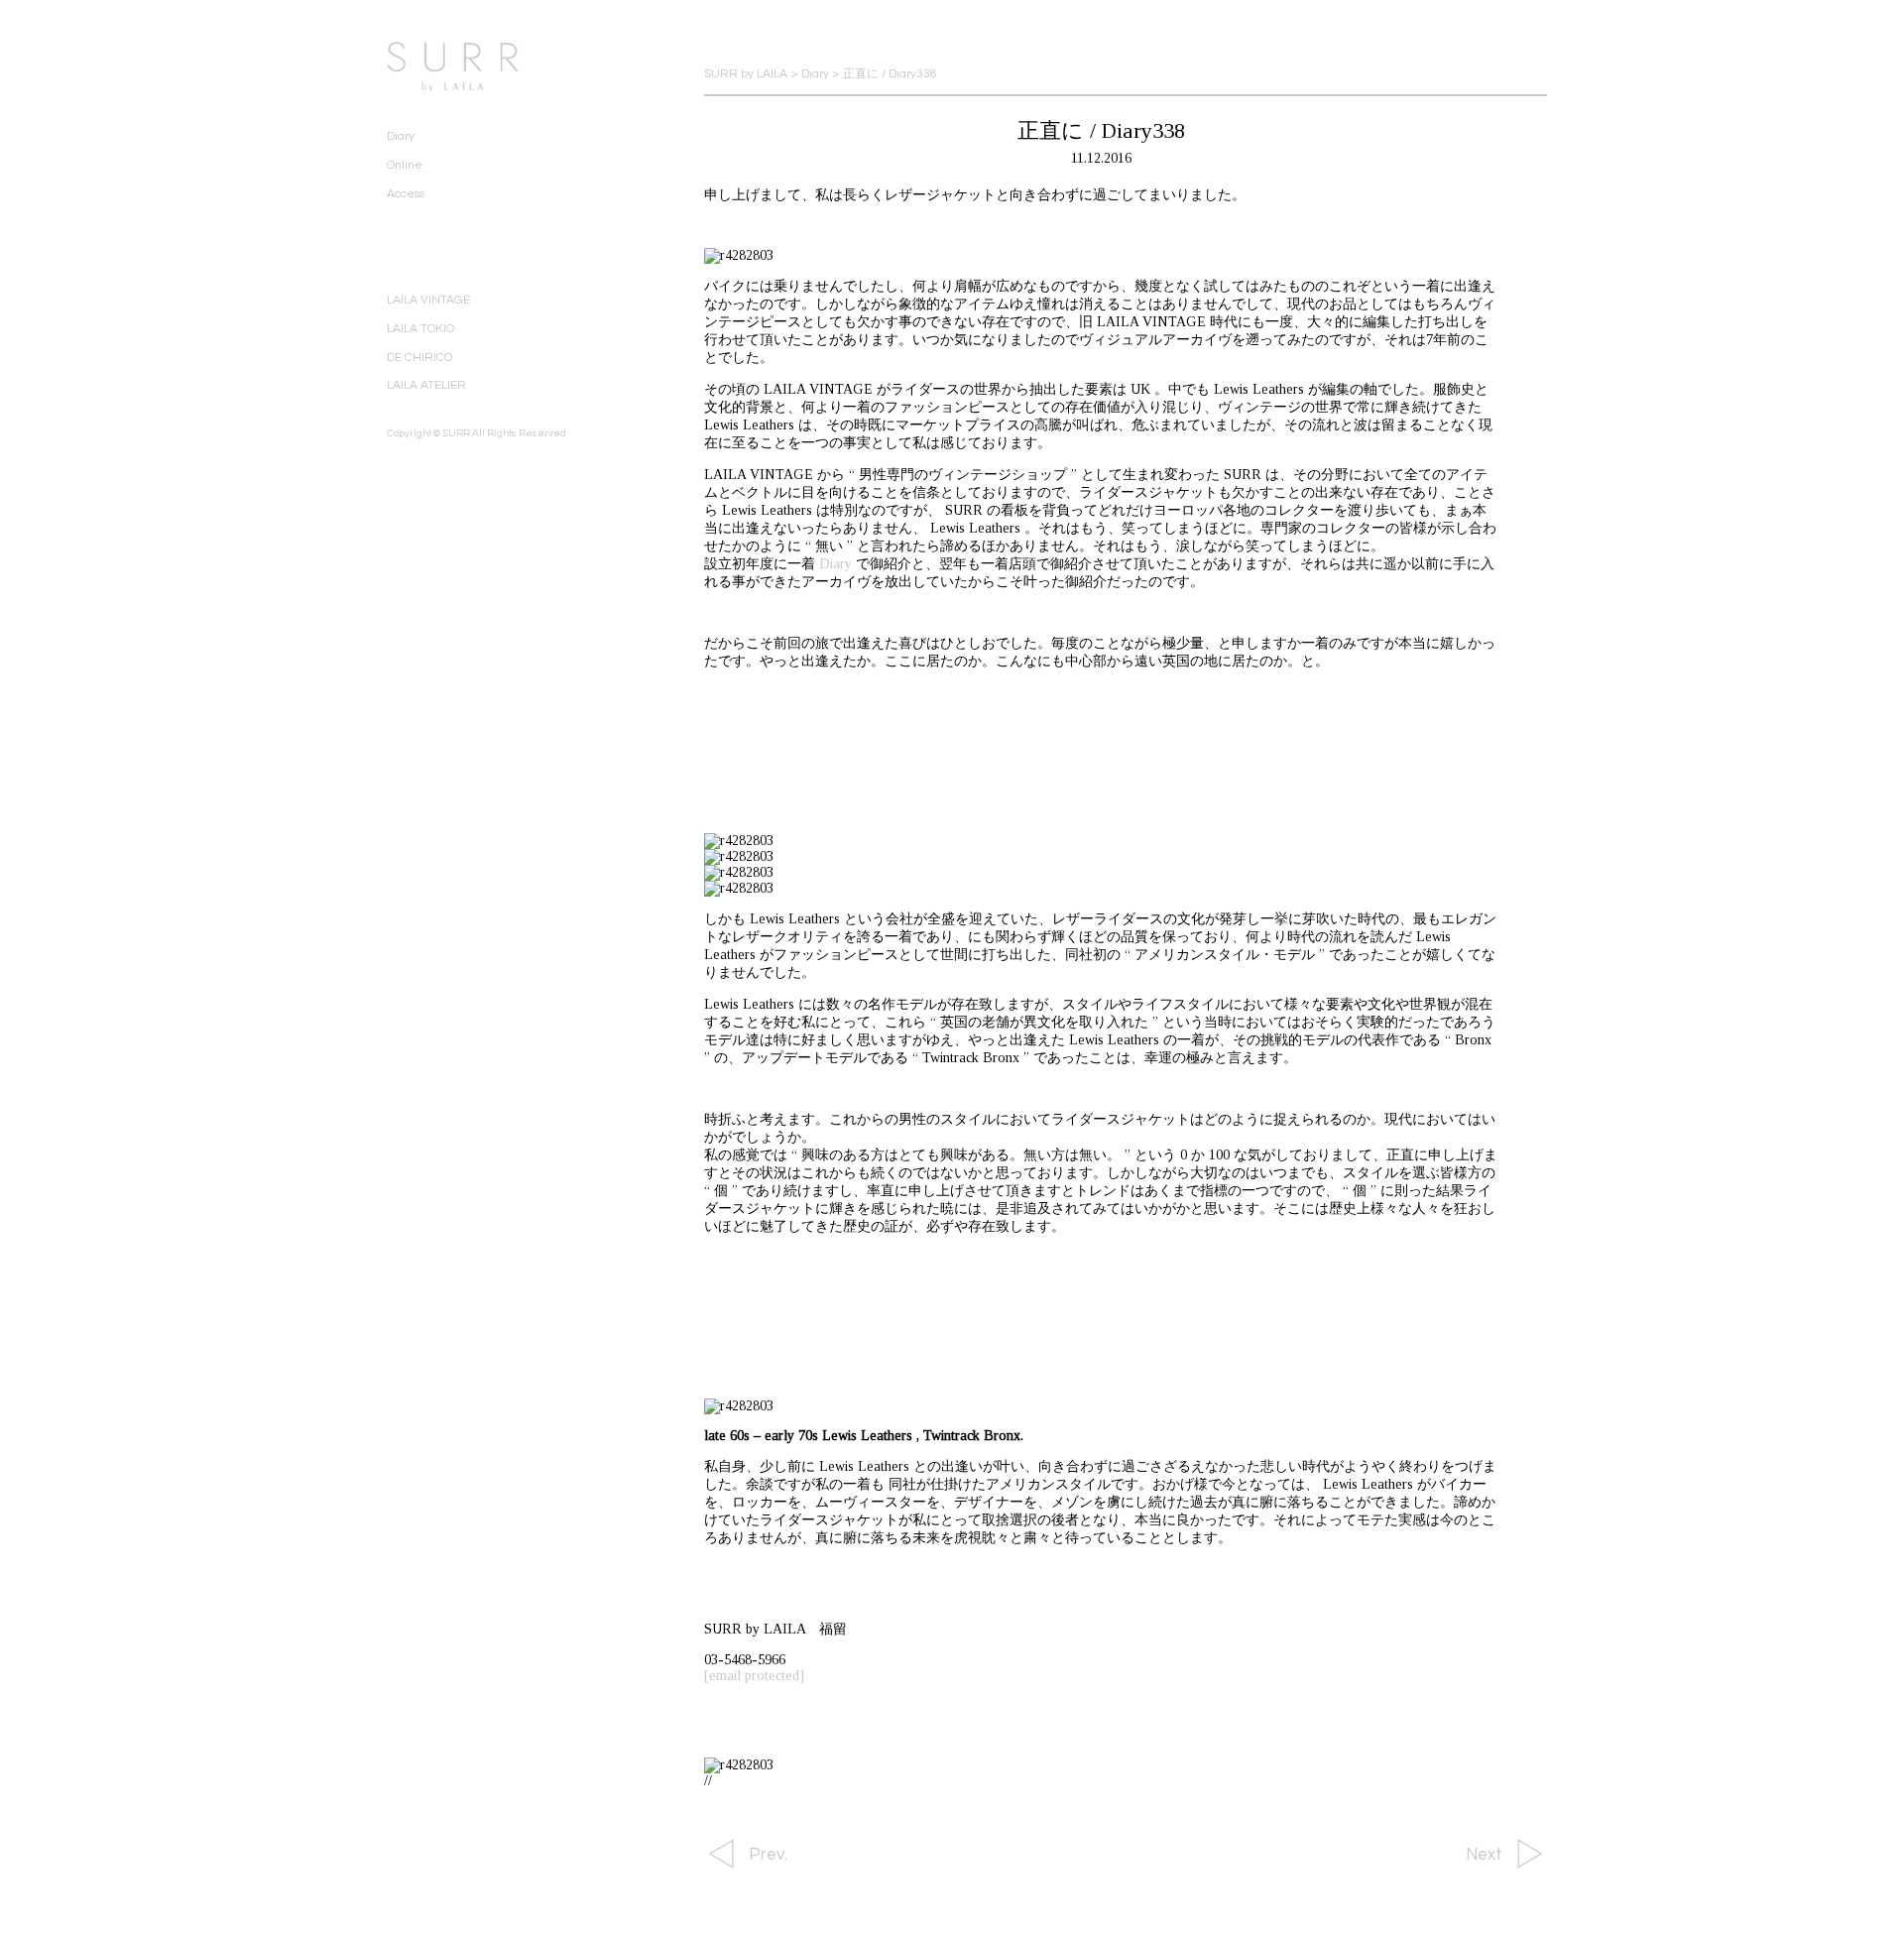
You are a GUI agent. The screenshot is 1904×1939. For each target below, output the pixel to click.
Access (406, 194)
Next (1484, 1855)
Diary (401, 136)
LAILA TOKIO (420, 329)
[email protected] (754, 1676)
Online (405, 165)
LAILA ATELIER (426, 385)
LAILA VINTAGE (428, 300)
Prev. (768, 1855)
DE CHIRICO (419, 358)
